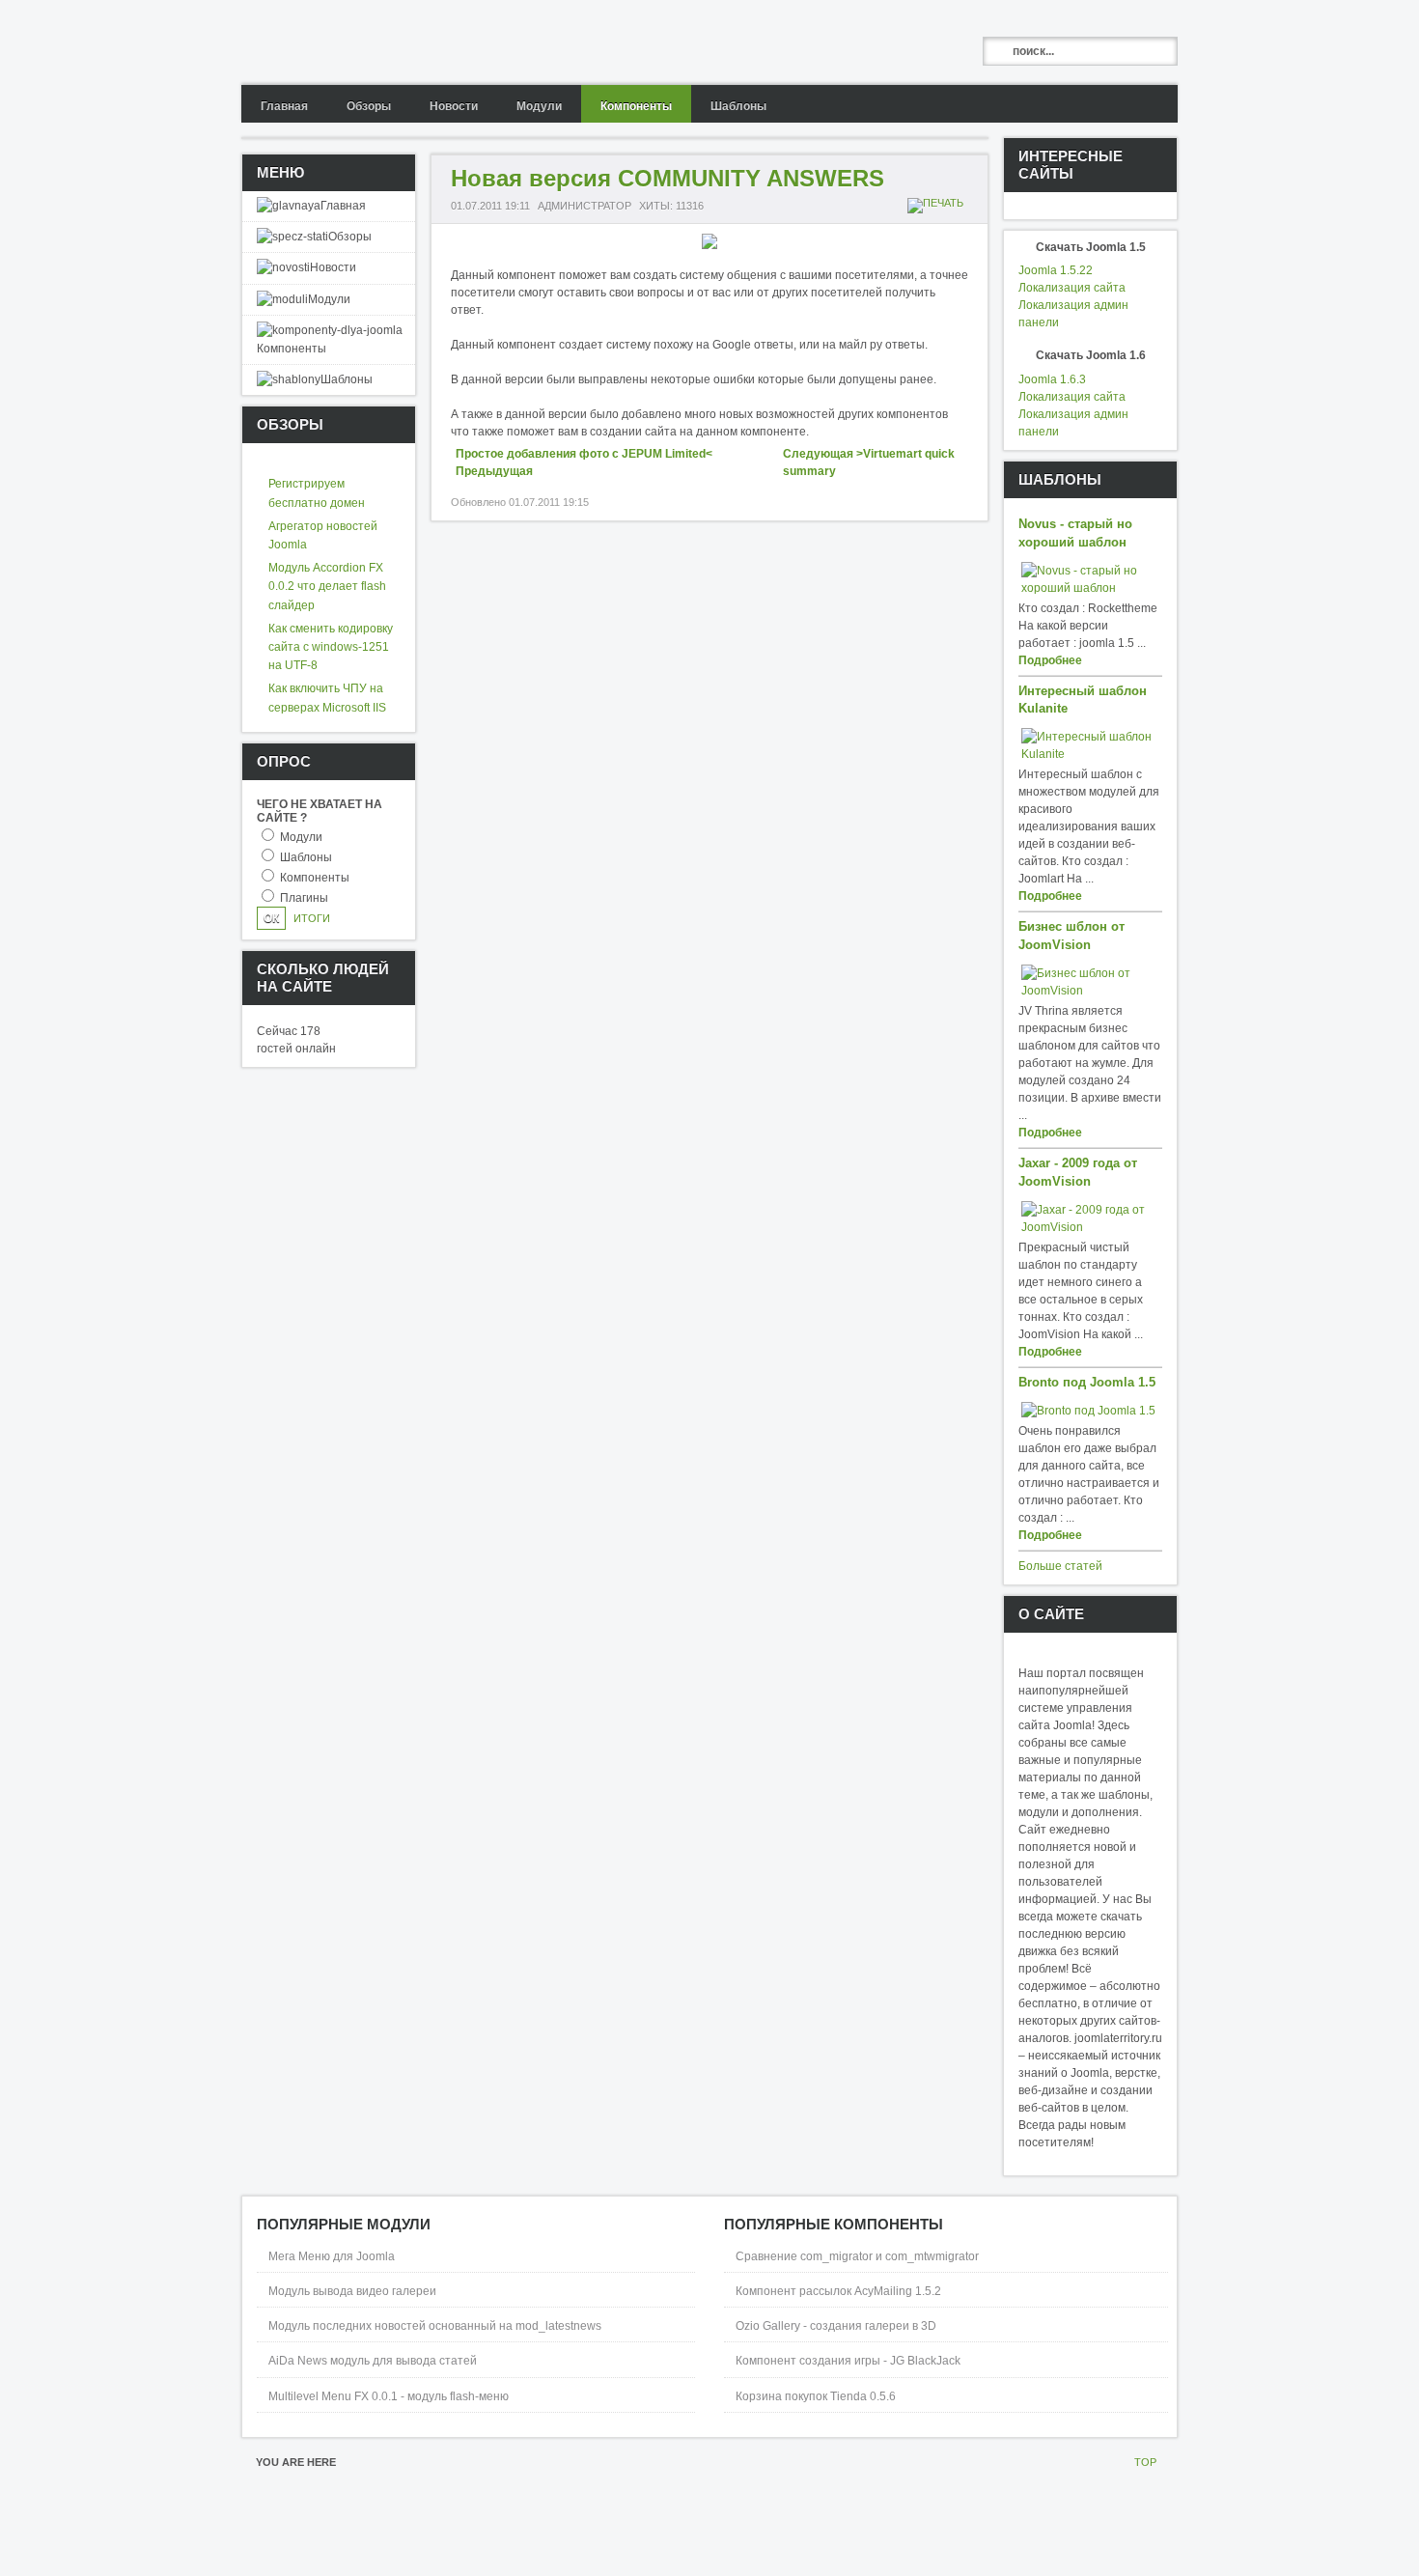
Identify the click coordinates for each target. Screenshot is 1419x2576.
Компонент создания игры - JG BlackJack (848, 2361)
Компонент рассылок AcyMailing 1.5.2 (838, 2291)
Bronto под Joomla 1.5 (1087, 1383)
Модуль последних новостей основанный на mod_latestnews (435, 2326)
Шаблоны (306, 857)
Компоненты (315, 878)
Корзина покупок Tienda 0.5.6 (816, 2396)
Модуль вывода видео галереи (352, 2291)
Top (1145, 2462)
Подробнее (1050, 660)
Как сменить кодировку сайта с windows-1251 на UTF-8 (331, 647)
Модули (301, 837)
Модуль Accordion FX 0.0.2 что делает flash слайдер (327, 586)
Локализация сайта (1072, 288)
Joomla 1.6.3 (1052, 379)
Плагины (304, 898)
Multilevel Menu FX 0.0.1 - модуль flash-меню (389, 2396)
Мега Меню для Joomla (332, 2256)
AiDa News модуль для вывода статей (373, 2361)
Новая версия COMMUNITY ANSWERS (668, 178)
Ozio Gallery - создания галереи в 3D (836, 2326)
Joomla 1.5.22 (1056, 270)
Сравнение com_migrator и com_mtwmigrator (857, 2256)
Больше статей (1060, 1566)
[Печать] (938, 203)
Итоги (312, 918)
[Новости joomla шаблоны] (393, 42)
